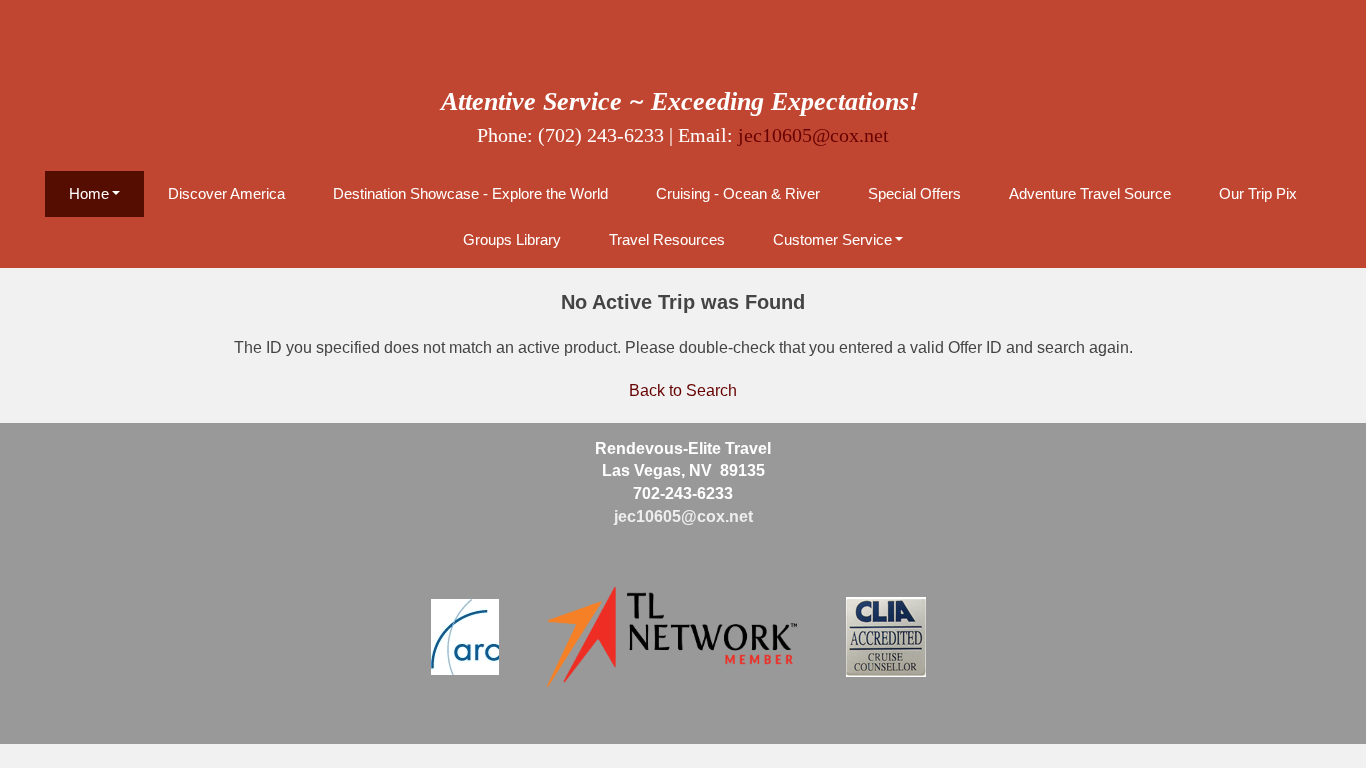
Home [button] (89, 193)
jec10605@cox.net (813, 135)
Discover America (226, 193)
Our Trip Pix (1258, 193)
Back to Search (683, 390)
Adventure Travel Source (1090, 193)
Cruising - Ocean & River (738, 193)
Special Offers (914, 193)
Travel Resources (667, 239)
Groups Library (512, 239)
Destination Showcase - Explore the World (470, 193)
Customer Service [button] (832, 239)
